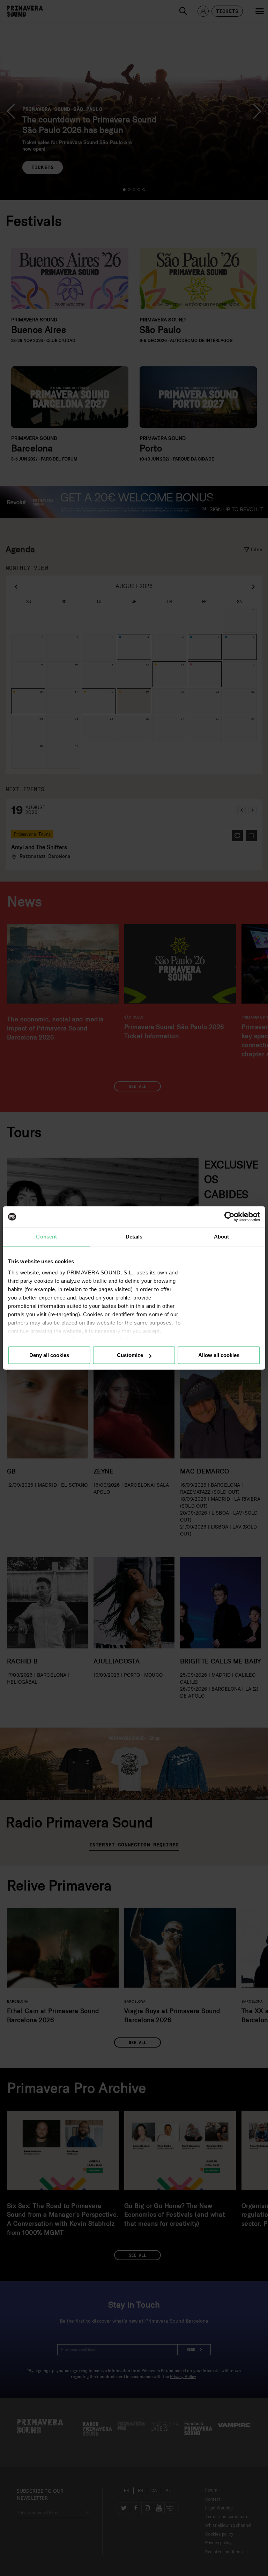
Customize (130, 1355)
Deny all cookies (49, 1355)
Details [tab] (134, 1237)
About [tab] (222, 1237)
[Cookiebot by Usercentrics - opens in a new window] (229, 1217)
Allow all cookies (219, 1355)
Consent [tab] (46, 1237)
